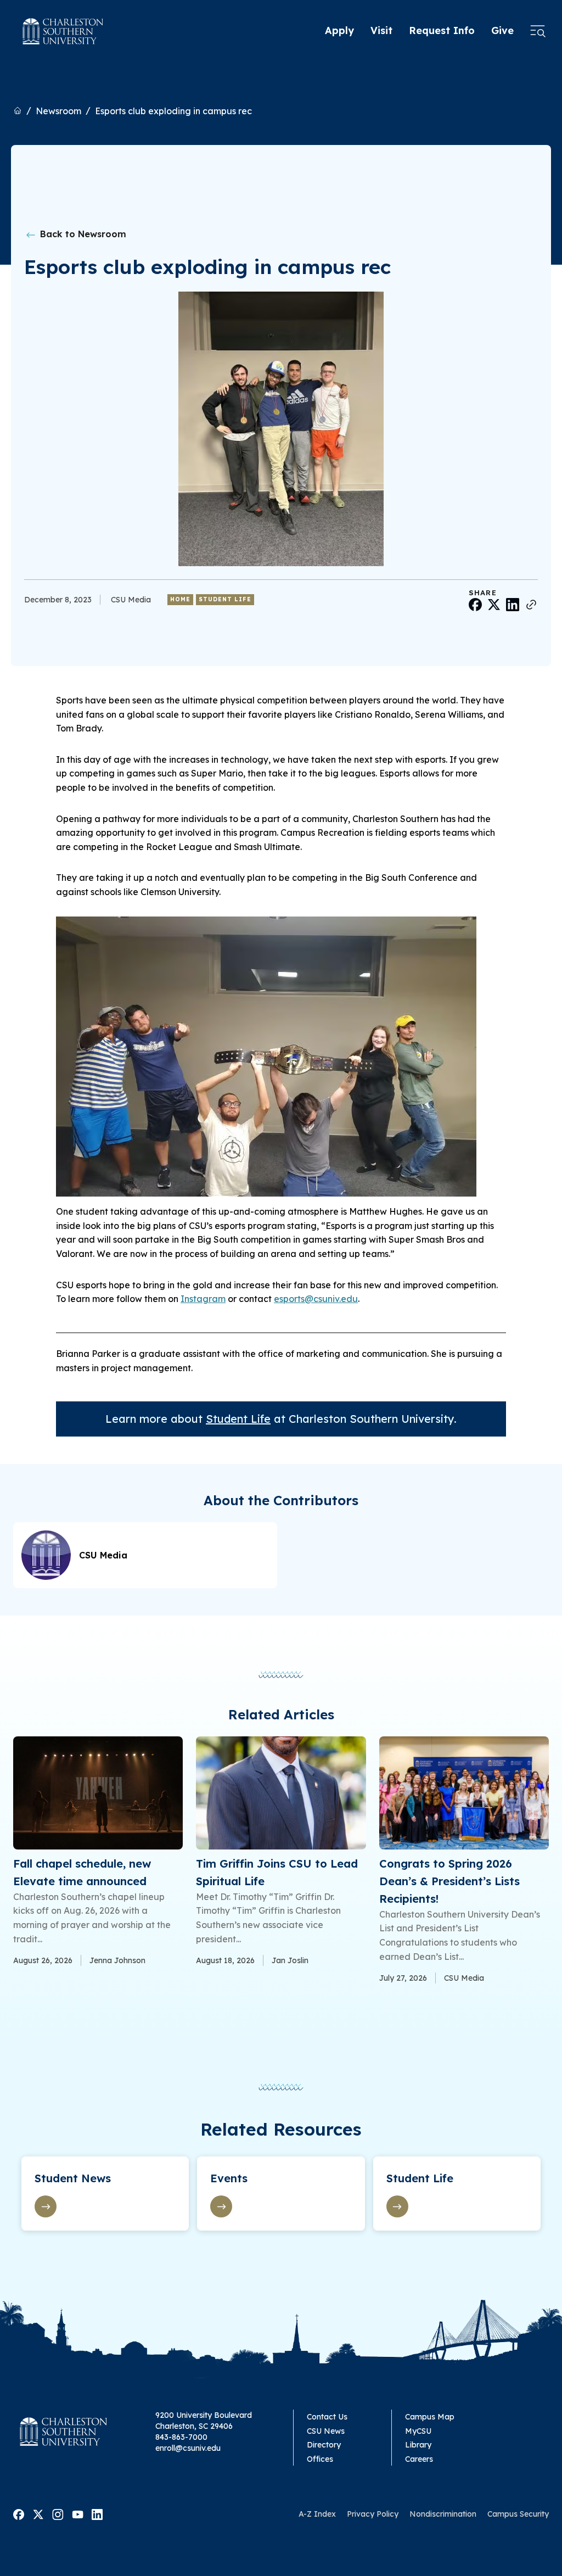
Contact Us (327, 2417)
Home (180, 599)
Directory (324, 2445)
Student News (73, 2178)
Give (502, 30)
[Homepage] (63, 31)
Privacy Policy (373, 2514)
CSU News (326, 2431)
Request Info (442, 30)
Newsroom (58, 111)
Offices (320, 2459)
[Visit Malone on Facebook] (19, 2513)
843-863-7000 (181, 2437)
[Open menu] (538, 31)
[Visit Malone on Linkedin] (97, 2513)
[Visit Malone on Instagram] (58, 2513)
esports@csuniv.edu (316, 1299)
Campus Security (518, 2514)
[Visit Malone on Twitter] (38, 2513)
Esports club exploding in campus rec (173, 111)
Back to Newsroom (82, 234)
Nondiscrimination (443, 2514)
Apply (339, 30)
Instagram (203, 1299)
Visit (381, 30)
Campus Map (430, 2417)
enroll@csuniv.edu (188, 2448)
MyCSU (418, 2431)
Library (418, 2445)
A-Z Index (317, 2514)
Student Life (225, 599)
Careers (419, 2459)
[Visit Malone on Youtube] (78, 2513)
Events (229, 2178)
